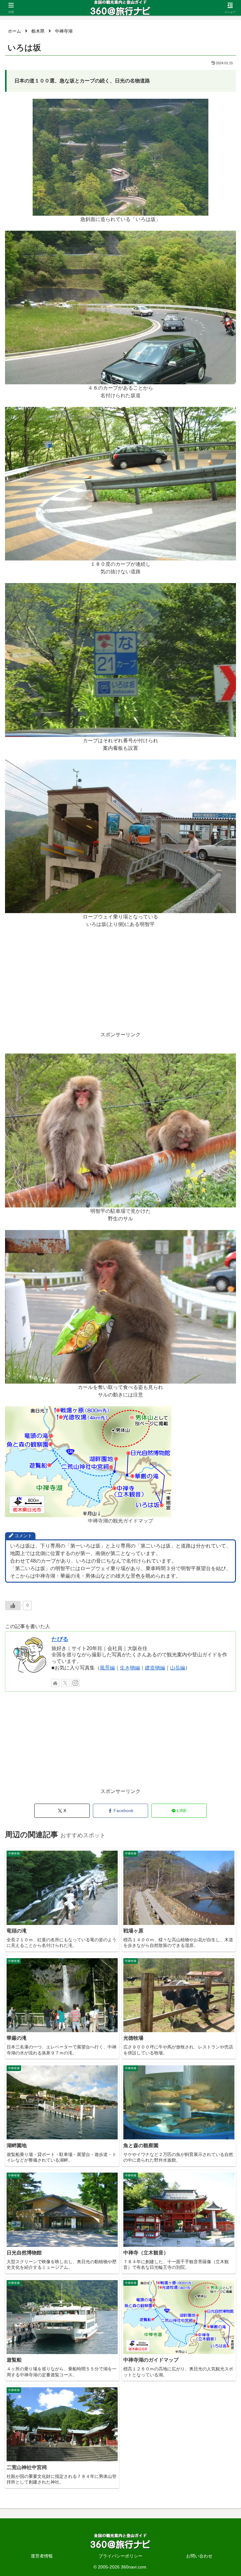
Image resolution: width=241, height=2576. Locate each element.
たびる (60, 1639)
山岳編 (178, 1668)
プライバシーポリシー (120, 2556)
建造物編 (155, 1668)
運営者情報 (42, 2556)
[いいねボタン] (13, 1606)
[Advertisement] (120, 987)
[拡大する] (200, 107)
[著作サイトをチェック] (55, 1683)
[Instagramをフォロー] (75, 1683)
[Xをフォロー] (65, 1683)
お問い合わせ (199, 2556)
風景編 (107, 1668)
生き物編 (130, 1668)
